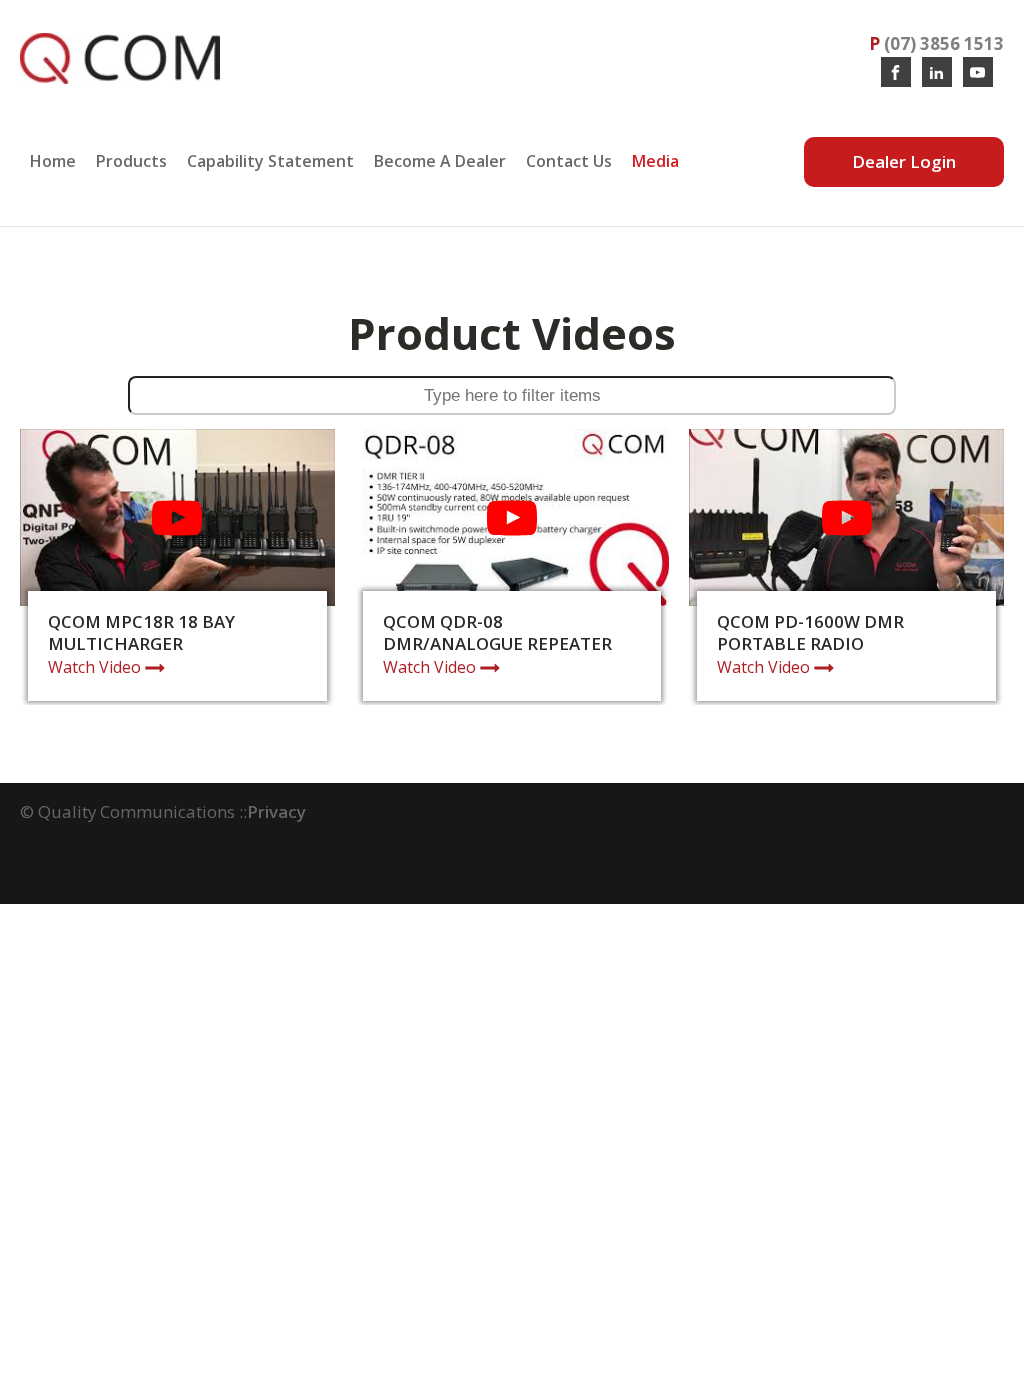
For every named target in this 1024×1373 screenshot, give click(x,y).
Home (53, 161)
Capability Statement (270, 161)
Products (131, 161)
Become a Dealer (440, 161)
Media (655, 161)
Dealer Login (904, 161)
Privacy (276, 811)
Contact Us (569, 161)
